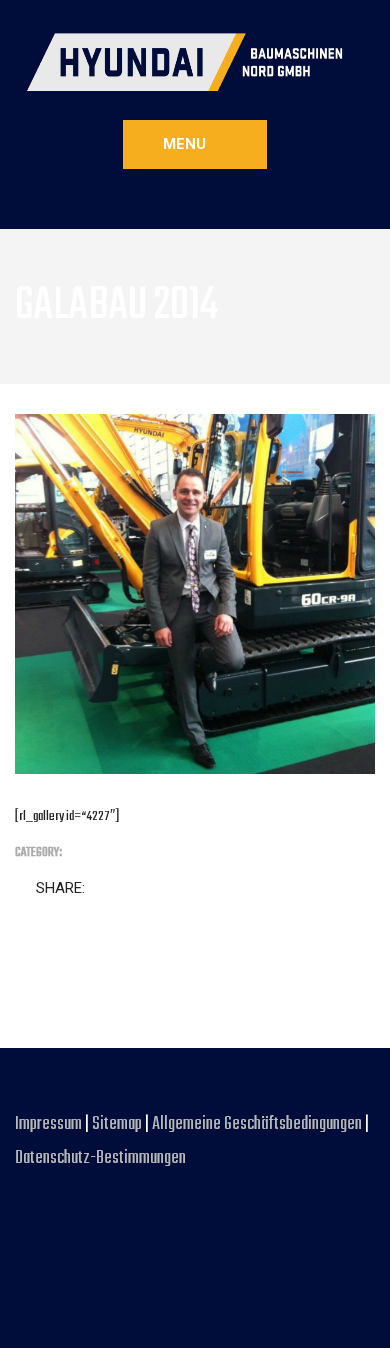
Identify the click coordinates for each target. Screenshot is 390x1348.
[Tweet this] (132, 888)
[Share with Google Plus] (160, 888)
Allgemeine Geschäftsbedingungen (258, 1124)
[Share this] (104, 888)
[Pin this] (188, 888)
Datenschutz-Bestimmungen (100, 1158)
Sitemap (117, 1124)
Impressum (50, 1124)
